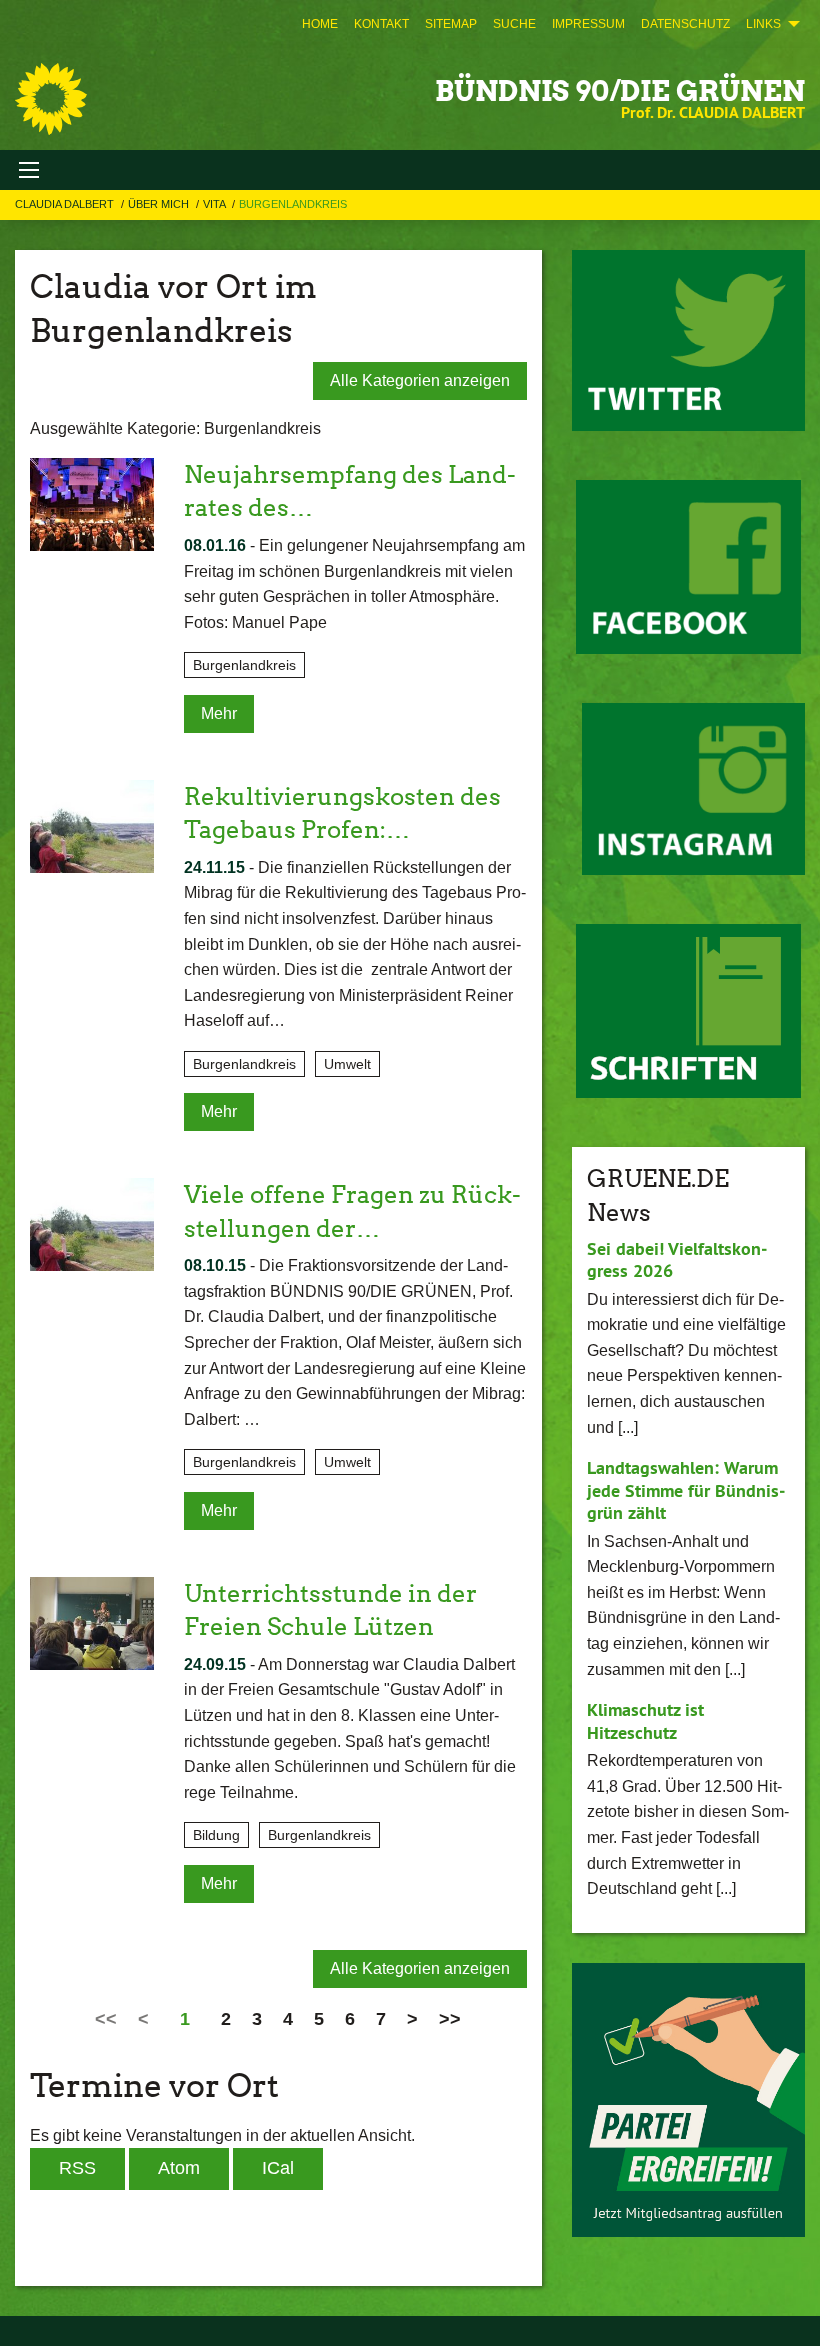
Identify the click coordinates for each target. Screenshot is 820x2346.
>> (450, 2019)
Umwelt (347, 1064)
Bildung (216, 1835)
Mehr (219, 713)
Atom (179, 2168)
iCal (278, 2168)
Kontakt (381, 24)
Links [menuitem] (763, 24)
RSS (77, 2168)
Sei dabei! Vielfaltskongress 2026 (677, 1260)
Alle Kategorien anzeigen (420, 380)
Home (320, 24)
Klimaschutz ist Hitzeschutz (645, 1721)
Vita (215, 204)
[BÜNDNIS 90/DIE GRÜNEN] (51, 99)
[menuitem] (320, 24)
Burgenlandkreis (293, 204)
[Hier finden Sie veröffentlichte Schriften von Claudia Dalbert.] (688, 1011)
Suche (514, 24)
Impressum (588, 24)
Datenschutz (685, 24)
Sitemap (451, 24)
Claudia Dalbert (66, 204)
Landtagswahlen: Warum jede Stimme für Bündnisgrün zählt (686, 1490)
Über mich (160, 204)
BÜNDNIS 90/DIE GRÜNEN (620, 91)
